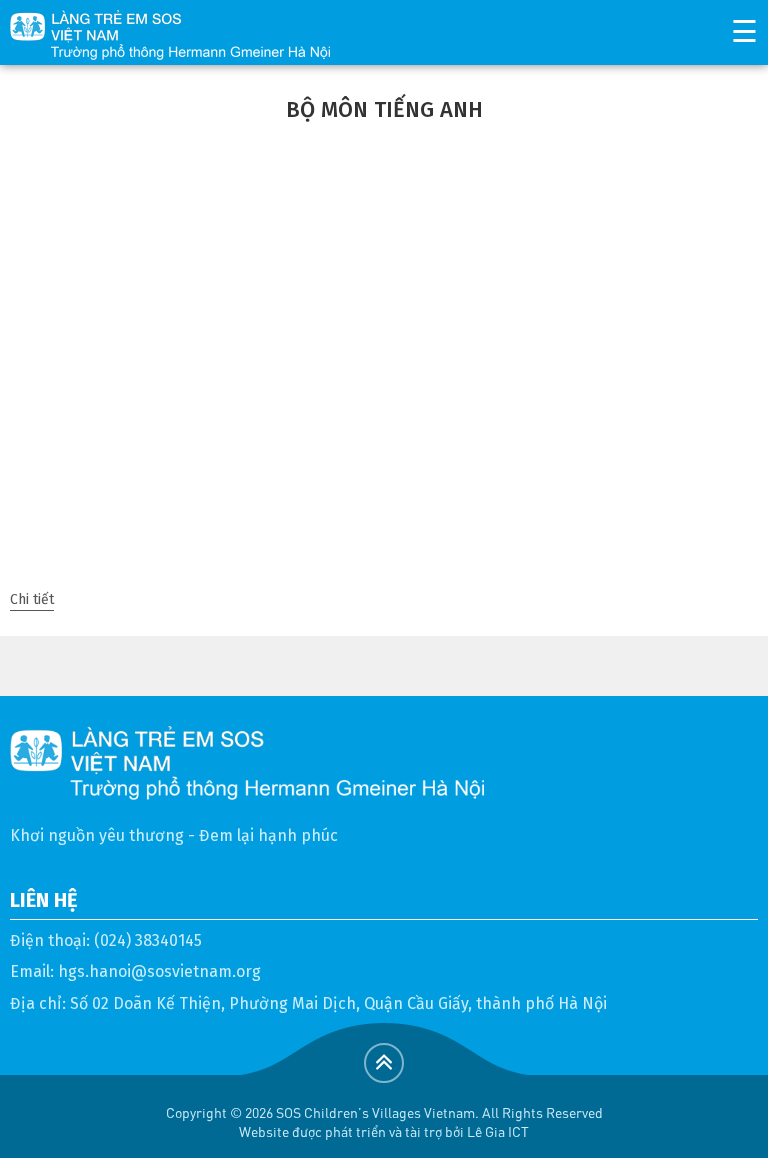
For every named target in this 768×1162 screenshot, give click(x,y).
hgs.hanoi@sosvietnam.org (159, 971)
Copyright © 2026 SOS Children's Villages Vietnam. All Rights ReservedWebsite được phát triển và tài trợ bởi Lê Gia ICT (384, 1121)
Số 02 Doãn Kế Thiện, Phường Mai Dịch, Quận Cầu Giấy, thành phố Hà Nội (338, 1003)
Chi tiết (32, 599)
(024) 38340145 (148, 940)
